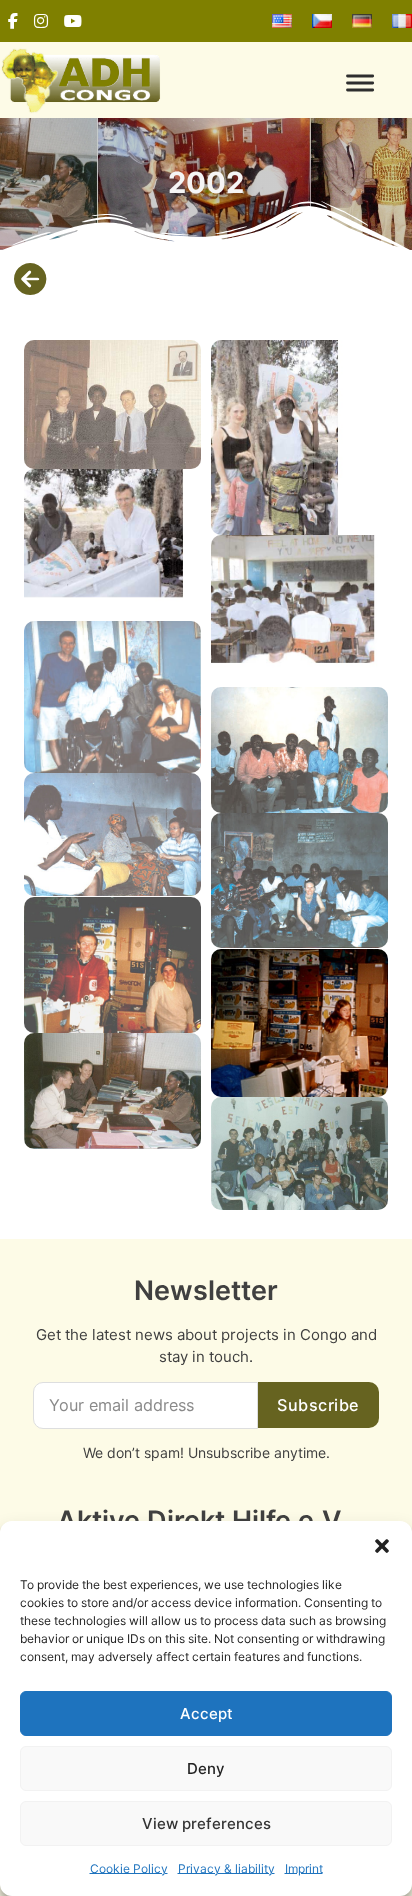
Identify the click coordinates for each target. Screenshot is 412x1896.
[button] (382, 1546)
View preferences (206, 1823)
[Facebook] (13, 21)
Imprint (304, 1868)
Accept (206, 1713)
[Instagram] (41, 21)
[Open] (309, 82)
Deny (206, 1768)
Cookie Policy (129, 1868)
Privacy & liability (226, 1868)
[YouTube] (73, 21)
